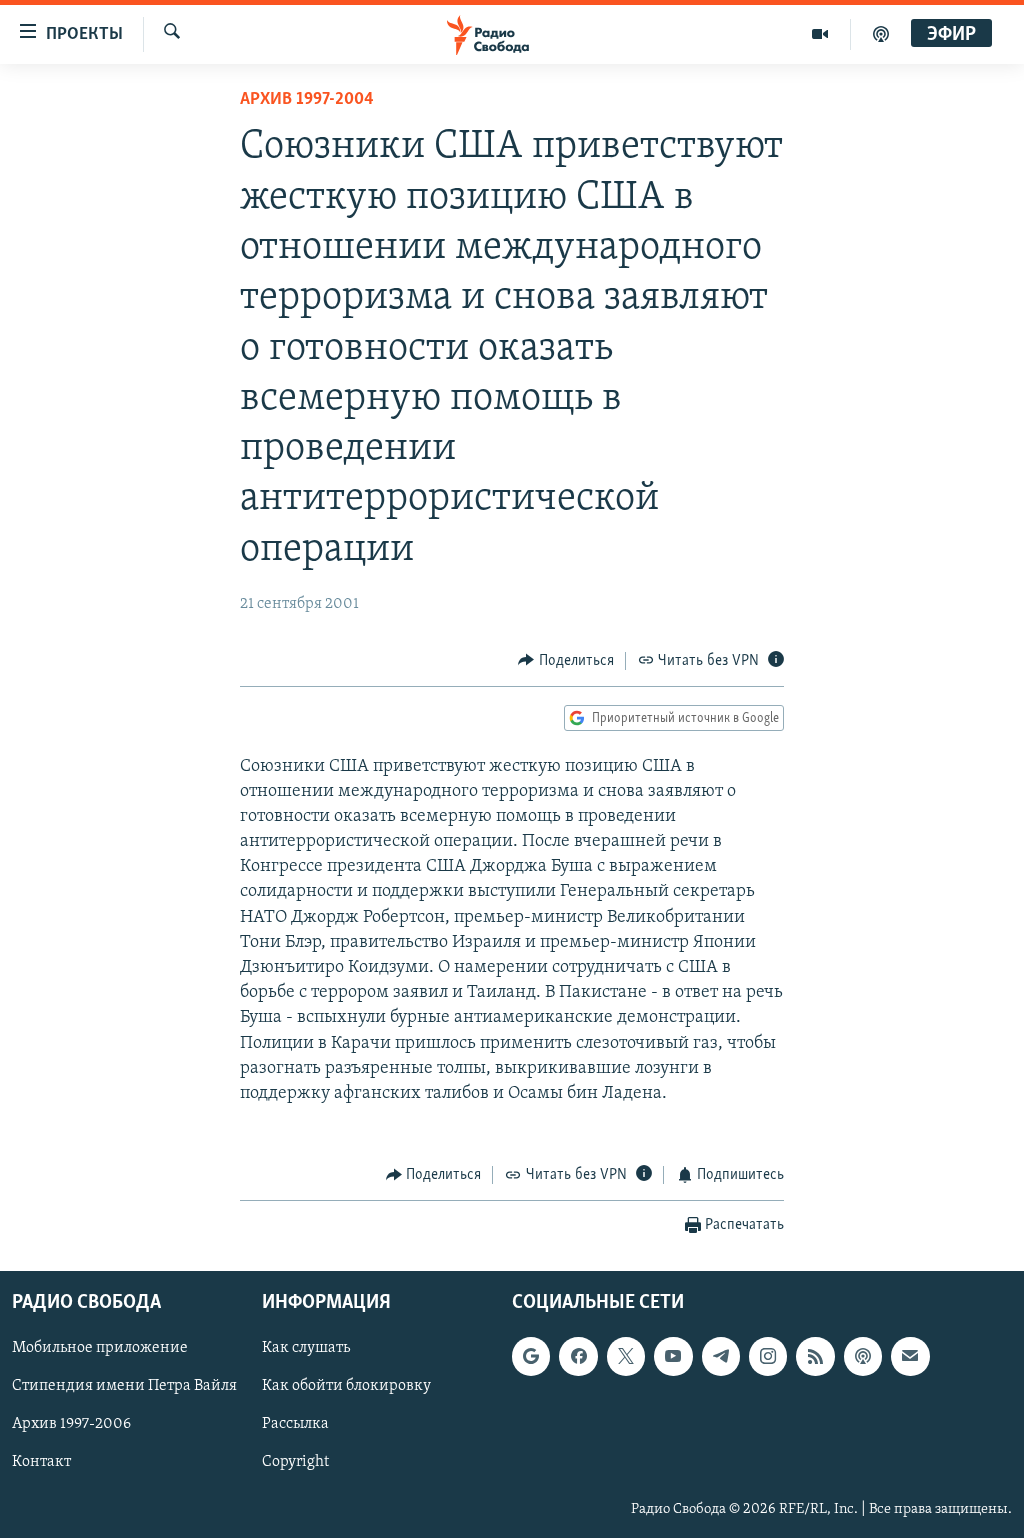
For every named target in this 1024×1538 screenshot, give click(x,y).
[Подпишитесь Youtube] (673, 1356)
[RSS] (815, 1356)
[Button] (566, 661)
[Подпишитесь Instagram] (768, 1356)
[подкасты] (881, 34)
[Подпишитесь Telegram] (721, 1356)
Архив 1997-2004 (307, 100)
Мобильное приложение (100, 1348)
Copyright (295, 1462)
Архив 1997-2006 (71, 1424)
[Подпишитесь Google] (531, 1356)
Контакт (41, 1462)
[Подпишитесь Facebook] (578, 1356)
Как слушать (306, 1348)
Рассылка (295, 1424)
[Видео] (820, 34)
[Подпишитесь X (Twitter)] (626, 1356)
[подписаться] (910, 1356)
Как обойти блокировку (346, 1386)
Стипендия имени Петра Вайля (124, 1386)
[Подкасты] (863, 1356)
